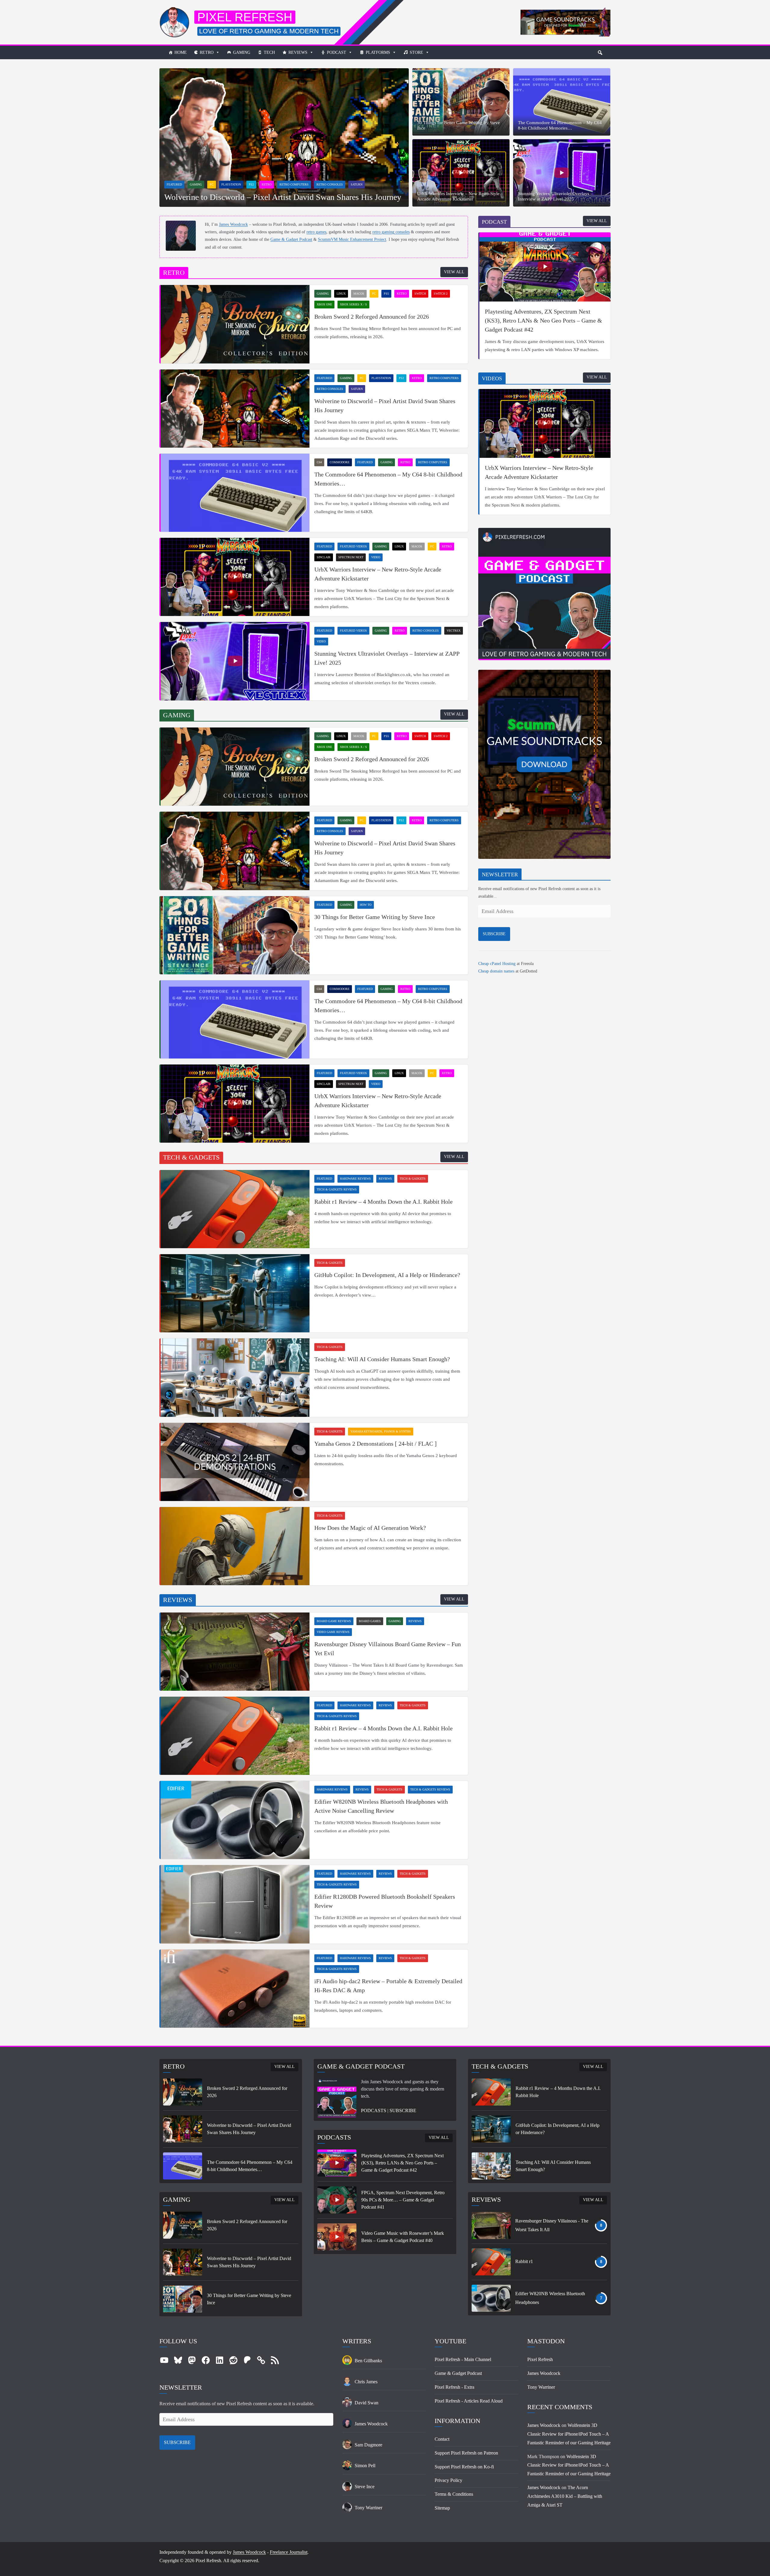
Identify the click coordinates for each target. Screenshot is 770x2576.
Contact (442, 2439)
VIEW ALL (454, 272)
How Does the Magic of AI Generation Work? (370, 1528)
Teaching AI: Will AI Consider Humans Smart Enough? (382, 1359)
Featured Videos (353, 546)
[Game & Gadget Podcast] (544, 533)
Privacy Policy (448, 2480)
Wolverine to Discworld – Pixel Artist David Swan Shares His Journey (283, 197)
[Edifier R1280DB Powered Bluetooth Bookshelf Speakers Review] (235, 1904)
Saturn (357, 184)
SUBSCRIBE (494, 934)
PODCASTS (374, 2110)
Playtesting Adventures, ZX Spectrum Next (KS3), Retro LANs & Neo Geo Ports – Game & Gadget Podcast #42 (544, 320)
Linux (341, 294)
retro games (316, 232)
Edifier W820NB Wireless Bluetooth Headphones (550, 2298)
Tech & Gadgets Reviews (337, 1189)
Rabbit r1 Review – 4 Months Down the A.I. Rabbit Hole (383, 1202)
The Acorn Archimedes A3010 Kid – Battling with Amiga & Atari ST (565, 2496)
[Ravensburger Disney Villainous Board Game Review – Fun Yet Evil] (235, 1652)
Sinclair (324, 557)
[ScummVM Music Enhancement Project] (565, 12)
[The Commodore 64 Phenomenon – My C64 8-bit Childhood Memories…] (562, 102)
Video (376, 557)
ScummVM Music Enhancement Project (352, 239)
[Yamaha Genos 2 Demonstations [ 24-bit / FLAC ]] (235, 1462)
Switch (420, 294)
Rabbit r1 (524, 2261)
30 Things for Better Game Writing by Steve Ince (459, 125)
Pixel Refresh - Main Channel (463, 2359)
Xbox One (324, 304)
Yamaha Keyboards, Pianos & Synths (381, 1431)
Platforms (378, 52)
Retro (207, 52)
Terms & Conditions (454, 2494)
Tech (269, 52)
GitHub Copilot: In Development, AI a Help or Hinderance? (387, 1275)
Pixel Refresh (245, 17)
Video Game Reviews (333, 1632)
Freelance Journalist (289, 2552)
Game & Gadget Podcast (291, 239)
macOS (359, 294)
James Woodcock (233, 224)
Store (416, 52)
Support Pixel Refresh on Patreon (466, 2453)
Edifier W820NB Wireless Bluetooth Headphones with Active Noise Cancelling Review (381, 1806)
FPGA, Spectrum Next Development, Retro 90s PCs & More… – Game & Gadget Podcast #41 (403, 2200)
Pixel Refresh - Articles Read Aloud (469, 2401)
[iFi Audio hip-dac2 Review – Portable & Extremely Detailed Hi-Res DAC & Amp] (235, 1989)
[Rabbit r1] (491, 2262)
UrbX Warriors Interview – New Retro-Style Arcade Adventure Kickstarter (458, 196)
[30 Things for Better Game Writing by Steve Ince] (461, 102)
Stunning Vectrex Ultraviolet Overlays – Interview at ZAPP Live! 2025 (555, 196)
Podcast (337, 52)
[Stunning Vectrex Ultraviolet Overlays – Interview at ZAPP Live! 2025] (562, 173)
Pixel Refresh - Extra (454, 2387)
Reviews (298, 52)
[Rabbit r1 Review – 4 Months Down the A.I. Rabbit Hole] (235, 1209)
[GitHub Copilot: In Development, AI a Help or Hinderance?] (235, 1293)
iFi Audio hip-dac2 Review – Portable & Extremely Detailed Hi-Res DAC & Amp (388, 1986)
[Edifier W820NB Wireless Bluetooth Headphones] (491, 2298)
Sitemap (442, 2508)
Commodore (340, 462)
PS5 (386, 294)
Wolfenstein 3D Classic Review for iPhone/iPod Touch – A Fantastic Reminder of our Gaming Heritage (569, 2434)
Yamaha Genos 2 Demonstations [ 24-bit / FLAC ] (376, 1444)
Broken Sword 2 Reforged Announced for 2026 (372, 317)
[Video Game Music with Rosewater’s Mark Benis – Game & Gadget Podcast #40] (337, 2237)
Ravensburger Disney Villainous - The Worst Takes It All (552, 2225)
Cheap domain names (496, 971)
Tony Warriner (541, 2387)
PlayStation (231, 184)
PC (212, 184)
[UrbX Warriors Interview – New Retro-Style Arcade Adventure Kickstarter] (461, 173)
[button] (600, 53)
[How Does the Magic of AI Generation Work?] (235, 1546)
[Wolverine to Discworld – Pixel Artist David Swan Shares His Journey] (284, 73)
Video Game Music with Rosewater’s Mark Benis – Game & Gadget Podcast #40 (403, 2237)
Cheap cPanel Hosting (497, 964)
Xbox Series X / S (353, 304)
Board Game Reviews (334, 1621)
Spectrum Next (351, 557)
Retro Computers (294, 184)
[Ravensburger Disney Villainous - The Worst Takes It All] (491, 2225)
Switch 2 (441, 294)
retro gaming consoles (391, 232)
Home (181, 52)
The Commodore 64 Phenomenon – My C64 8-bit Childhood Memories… (560, 125)
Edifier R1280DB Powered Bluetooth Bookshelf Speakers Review (385, 1901)
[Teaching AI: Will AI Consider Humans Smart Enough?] (235, 1377)
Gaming (242, 52)
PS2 (251, 184)
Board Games (370, 1621)
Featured (174, 184)
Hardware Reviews (355, 1179)
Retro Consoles (330, 184)
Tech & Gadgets (413, 1179)
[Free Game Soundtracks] (544, 675)
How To (366, 905)
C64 (319, 462)
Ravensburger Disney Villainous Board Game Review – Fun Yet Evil (388, 1649)
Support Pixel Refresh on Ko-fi (464, 2467)
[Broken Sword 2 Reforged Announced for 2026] (235, 324)
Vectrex (454, 631)
